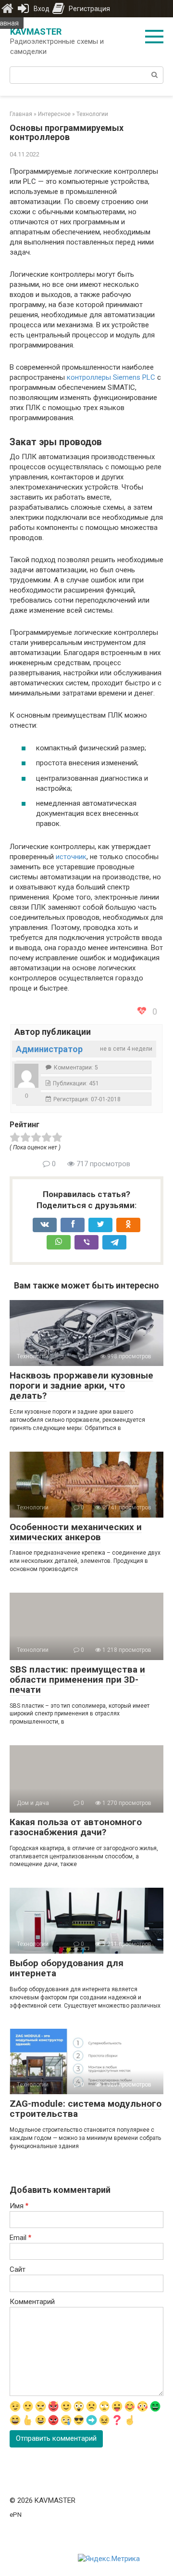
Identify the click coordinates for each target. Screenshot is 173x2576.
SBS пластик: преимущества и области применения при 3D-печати (77, 1680)
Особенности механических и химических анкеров (76, 1532)
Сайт (18, 2269)
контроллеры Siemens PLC (111, 377)
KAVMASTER (36, 32)
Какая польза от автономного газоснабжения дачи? (76, 1827)
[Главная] (7, 9)
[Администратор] (26, 1076)
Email (20, 2238)
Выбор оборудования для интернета (67, 1968)
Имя (19, 2206)
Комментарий (32, 2302)
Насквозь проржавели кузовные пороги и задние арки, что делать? (81, 1385)
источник (71, 857)
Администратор (49, 1049)
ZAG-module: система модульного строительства (86, 2109)
